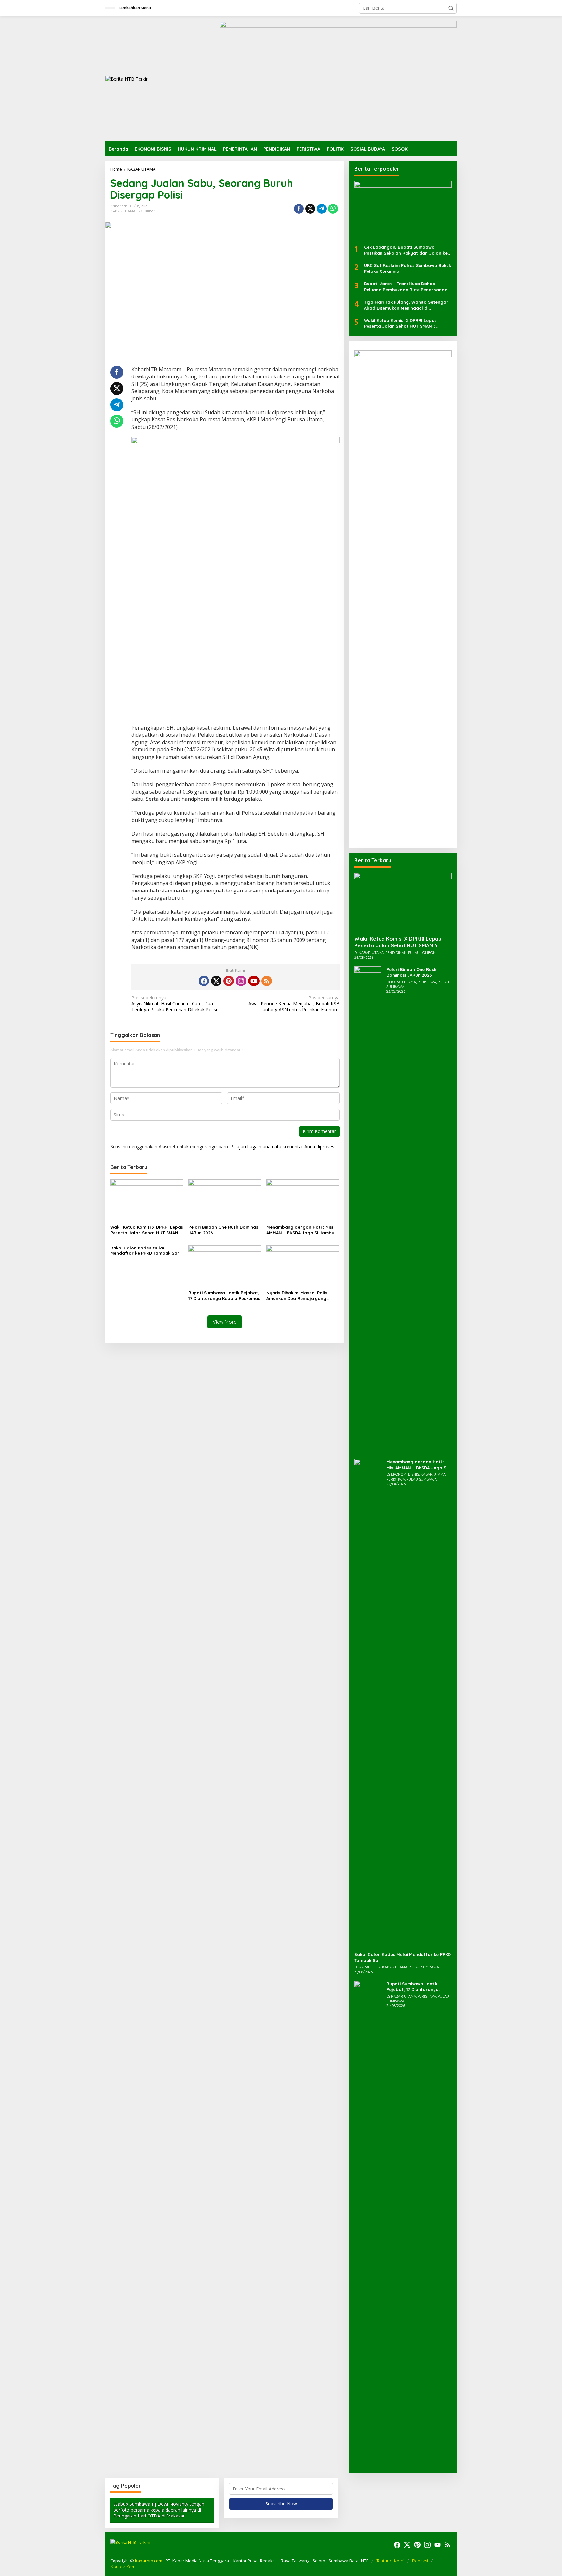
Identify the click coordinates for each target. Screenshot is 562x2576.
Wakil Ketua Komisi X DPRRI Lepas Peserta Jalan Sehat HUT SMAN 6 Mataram (147, 1230)
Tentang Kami (390, 2561)
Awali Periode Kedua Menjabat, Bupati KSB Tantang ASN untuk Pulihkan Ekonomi (294, 1004)
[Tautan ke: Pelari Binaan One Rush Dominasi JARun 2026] (368, 1210)
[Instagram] (241, 981)
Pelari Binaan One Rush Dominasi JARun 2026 (224, 1230)
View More (225, 1322)
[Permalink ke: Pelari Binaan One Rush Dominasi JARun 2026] (225, 1201)
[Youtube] (254, 981)
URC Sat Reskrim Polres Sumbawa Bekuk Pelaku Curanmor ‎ (408, 268)
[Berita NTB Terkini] (127, 79)
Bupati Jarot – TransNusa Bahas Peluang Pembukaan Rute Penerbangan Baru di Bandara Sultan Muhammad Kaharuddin (407, 287)
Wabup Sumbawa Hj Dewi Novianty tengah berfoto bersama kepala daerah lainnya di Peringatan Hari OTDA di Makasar (159, 2510)
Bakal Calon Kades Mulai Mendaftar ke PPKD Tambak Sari (145, 1251)
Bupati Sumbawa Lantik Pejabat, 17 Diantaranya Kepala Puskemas (224, 1295)
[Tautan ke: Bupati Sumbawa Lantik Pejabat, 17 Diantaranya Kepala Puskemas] (368, 2224)
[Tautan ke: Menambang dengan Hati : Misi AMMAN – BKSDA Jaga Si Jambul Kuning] (368, 1702)
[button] (451, 8)
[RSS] (267, 981)
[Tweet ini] (310, 209)
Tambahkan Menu (134, 8)
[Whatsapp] (333, 209)
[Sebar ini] (299, 209)
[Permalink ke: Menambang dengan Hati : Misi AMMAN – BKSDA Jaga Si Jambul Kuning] (303, 1201)
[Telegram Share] (322, 209)
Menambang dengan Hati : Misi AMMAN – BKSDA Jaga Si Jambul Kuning (301, 1230)
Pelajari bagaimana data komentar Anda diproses (282, 1147)
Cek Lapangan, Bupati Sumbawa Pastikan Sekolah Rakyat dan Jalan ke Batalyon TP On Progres (406, 250)
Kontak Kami (123, 2567)
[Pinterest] (229, 981)
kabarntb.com (149, 2561)
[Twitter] (216, 981)
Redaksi (420, 2561)
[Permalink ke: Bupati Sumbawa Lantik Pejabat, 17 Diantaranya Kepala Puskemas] (225, 1266)
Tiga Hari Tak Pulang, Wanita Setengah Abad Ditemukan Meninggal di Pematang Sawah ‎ (406, 305)
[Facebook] (204, 981)
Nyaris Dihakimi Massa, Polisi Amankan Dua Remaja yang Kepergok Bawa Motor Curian (298, 1296)
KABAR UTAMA (123, 211)
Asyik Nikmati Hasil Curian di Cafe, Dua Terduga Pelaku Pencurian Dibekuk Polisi (174, 1004)
